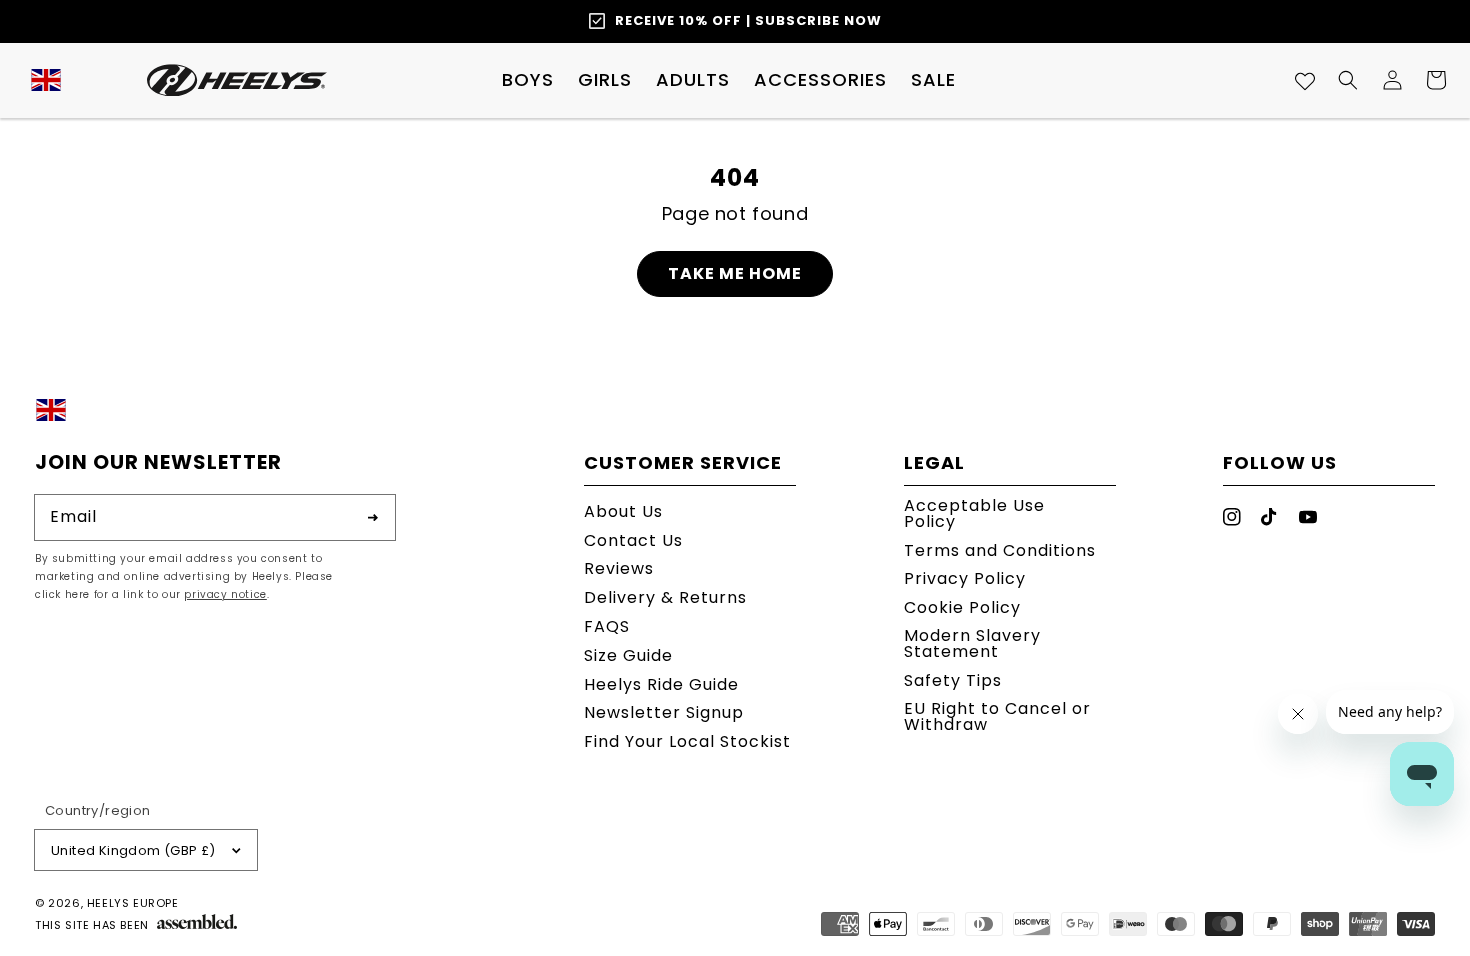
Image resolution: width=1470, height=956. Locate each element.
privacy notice (225, 594)
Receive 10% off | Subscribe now (748, 20)
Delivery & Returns (665, 597)
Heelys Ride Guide (661, 684)
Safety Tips (953, 680)
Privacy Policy (965, 578)
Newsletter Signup (664, 712)
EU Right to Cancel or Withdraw (997, 716)
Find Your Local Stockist (687, 741)
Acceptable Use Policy (974, 515)
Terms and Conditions (1000, 550)
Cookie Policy (962, 607)
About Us (623, 513)
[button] (528, 80)
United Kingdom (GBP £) (133, 850)
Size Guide (628, 655)
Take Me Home (735, 273)
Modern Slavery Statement (972, 643)
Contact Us (633, 540)
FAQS (607, 626)
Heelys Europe (133, 903)
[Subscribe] (373, 517)
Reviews (619, 568)
